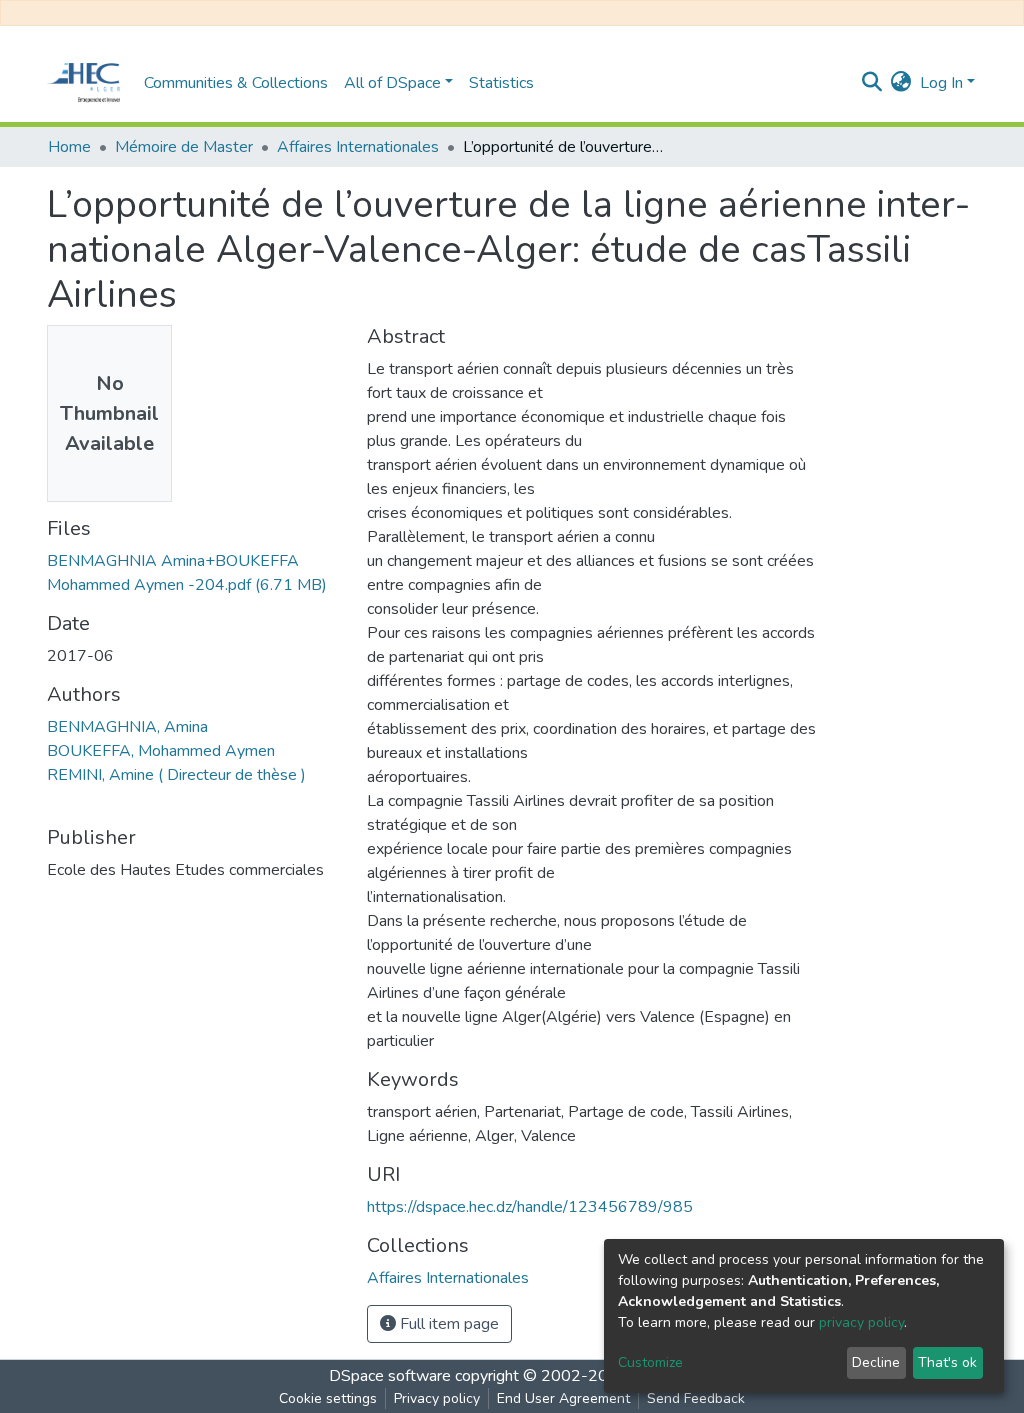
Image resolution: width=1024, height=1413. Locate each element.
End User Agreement (563, 1398)
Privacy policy (437, 1398)
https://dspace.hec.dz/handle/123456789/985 (530, 1207)
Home (69, 147)
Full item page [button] (447, 1324)
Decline (876, 1362)
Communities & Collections (236, 83)
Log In (941, 83)
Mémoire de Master (184, 147)
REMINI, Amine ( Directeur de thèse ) (176, 775)
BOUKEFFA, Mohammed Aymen (161, 751)
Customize (650, 1362)
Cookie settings (328, 1398)
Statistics (501, 83)
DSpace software (390, 1376)
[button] (901, 83)
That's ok (947, 1362)
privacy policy (861, 1322)
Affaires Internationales (358, 147)
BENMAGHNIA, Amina (127, 727)
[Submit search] (872, 83)
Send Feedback (696, 1398)
